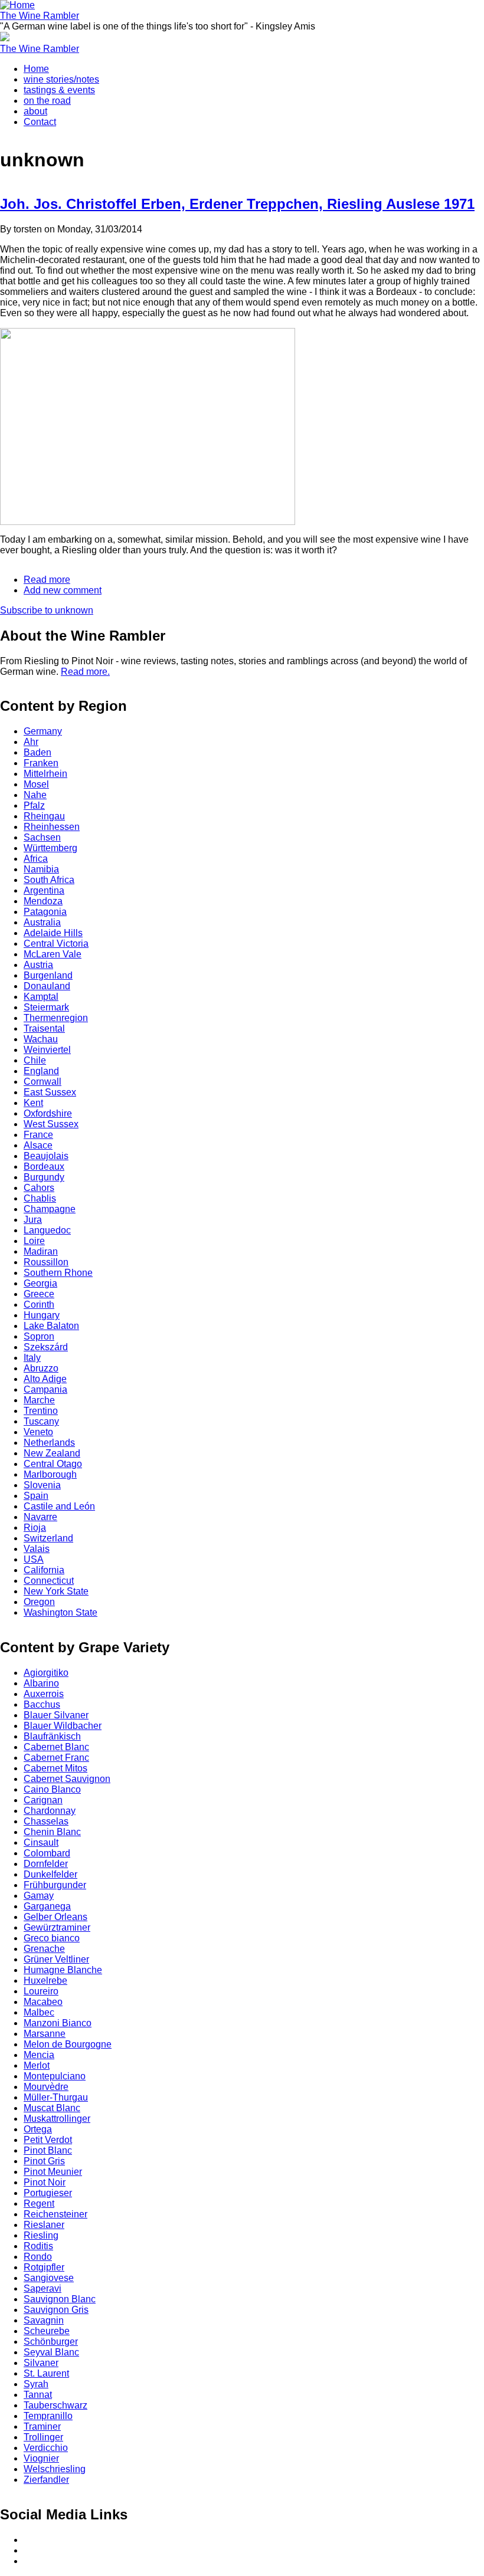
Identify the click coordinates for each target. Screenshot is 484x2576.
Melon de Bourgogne (68, 2044)
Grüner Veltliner (56, 1959)
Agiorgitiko (46, 1673)
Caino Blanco (52, 1789)
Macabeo (43, 2002)
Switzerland (48, 1538)
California (44, 1570)
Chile (35, 1060)
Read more (47, 580)
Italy (32, 1358)
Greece (39, 1294)
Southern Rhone (58, 1273)
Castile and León (59, 1506)
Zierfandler (46, 2480)
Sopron (39, 1336)
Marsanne (45, 2034)
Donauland (47, 986)
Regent (39, 2203)
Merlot (37, 2065)
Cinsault (41, 1842)
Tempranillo (48, 2416)
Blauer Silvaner (56, 1715)
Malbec (39, 2012)
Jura (33, 1220)
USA (34, 1559)
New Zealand (52, 1453)
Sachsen (42, 837)
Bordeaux (44, 1166)
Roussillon (46, 1262)
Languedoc (47, 1230)
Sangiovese (49, 2278)
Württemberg (50, 848)
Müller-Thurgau (56, 2097)
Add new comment (63, 590)
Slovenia (42, 1485)
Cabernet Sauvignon (67, 1779)
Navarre (40, 1517)
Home (36, 69)
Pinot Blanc (48, 2150)
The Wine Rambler (40, 16)
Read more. (85, 672)
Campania (45, 1389)
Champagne (50, 1209)
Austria (38, 965)
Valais (37, 1549)
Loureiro (41, 1991)
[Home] (17, 5)
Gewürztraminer (57, 1927)
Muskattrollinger (57, 2119)
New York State (56, 1591)
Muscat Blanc (52, 2108)
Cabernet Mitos (55, 1768)
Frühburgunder (55, 1885)
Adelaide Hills (53, 933)
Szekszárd (46, 1347)
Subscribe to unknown (47, 610)
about (35, 111)
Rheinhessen (52, 827)
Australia (42, 922)
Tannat (38, 2395)
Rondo (38, 2257)
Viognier (41, 2458)
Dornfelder (46, 1864)
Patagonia (45, 912)
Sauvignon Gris (56, 2310)
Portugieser (48, 2193)
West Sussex (51, 1124)
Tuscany (41, 1421)
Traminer (42, 2426)
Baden (37, 752)
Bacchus (42, 1704)
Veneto (38, 1432)
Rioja (35, 1527)
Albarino (41, 1683)
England (41, 1071)
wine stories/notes (61, 79)
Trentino (41, 1411)
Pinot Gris (44, 2161)
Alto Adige (45, 1379)
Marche (39, 1400)
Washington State (60, 1612)
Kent (33, 1103)
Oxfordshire (48, 1113)
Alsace (38, 1145)
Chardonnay (50, 1811)
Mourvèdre (46, 2087)
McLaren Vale (53, 954)
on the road (47, 101)
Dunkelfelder (50, 1874)
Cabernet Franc (56, 1758)
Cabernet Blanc (56, 1747)
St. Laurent (46, 2373)
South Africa (49, 880)
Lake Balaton (51, 1326)
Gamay (39, 1896)
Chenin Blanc (52, 1832)
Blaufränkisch (52, 1736)
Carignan (43, 1800)
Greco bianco (52, 1938)
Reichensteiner (55, 2214)
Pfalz (34, 805)
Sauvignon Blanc (60, 2299)
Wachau (41, 1039)
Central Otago (53, 1464)
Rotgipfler (44, 2267)
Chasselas (46, 1821)
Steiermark (46, 1007)
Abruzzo (41, 1368)
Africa (36, 859)
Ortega (38, 2129)
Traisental (44, 1028)
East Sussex (50, 1092)
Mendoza (43, 901)
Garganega (47, 1906)
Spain (36, 1496)
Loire (34, 1241)
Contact (40, 122)
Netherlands (49, 1443)
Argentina (44, 890)
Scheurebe (47, 2331)
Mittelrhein (45, 774)
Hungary (42, 1315)
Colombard (47, 1853)
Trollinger (43, 2437)
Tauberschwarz (55, 2405)
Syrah (36, 2384)
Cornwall (42, 1082)
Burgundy (44, 1177)
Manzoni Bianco (58, 2023)
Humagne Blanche (63, 1970)
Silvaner (41, 2363)
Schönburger (51, 2342)
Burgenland (48, 975)
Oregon (39, 1602)
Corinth (39, 1305)
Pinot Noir (45, 2182)
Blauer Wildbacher (63, 1726)
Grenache (44, 1949)
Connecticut (49, 1581)
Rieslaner (44, 2225)
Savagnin (44, 2320)
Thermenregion (56, 1018)
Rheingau (44, 816)
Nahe (35, 795)
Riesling (41, 2235)
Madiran (41, 1251)
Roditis (38, 2246)
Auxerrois (44, 1694)
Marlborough (50, 1474)
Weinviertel (47, 1050)
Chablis (40, 1198)
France (38, 1135)
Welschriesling (55, 2469)
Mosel (36, 784)
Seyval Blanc (51, 2352)
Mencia (39, 2055)
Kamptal (41, 997)
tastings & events (59, 90)
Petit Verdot (48, 2140)
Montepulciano (55, 2076)
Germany (43, 731)
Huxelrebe (45, 1981)
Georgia (40, 1283)
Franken (41, 763)
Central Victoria (56, 944)
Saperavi (42, 2288)
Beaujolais (46, 1156)
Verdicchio (46, 2448)
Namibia (41, 869)
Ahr (31, 742)
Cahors (39, 1188)
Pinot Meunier (53, 2172)
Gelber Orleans (55, 1917)
